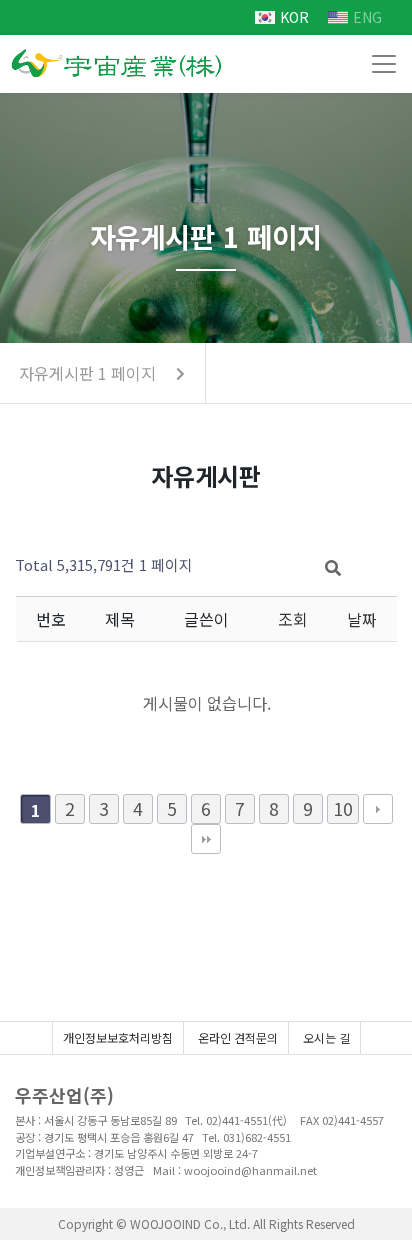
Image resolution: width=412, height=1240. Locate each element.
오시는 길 (326, 1037)
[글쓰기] (377, 564)
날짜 (362, 619)
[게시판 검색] (333, 567)
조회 (293, 619)
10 (343, 808)
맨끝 (206, 839)
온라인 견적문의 (238, 1037)
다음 (378, 809)
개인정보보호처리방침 (118, 1037)
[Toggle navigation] (384, 64)
